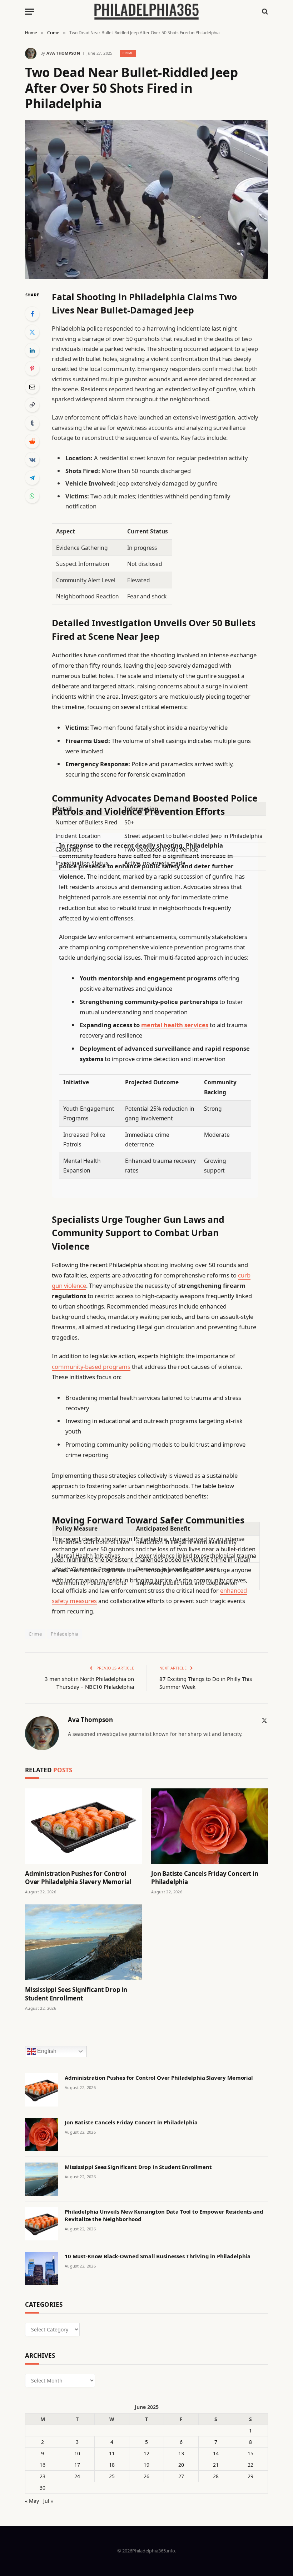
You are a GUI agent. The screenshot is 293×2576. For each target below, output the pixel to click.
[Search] (264, 12)
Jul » (48, 2501)
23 (43, 2476)
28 (216, 2476)
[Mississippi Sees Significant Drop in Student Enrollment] (83, 1942)
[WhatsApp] (32, 496)
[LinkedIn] (32, 350)
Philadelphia (65, 1634)
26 (146, 2476)
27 (181, 2476)
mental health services (175, 1025)
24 (77, 2476)
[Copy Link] (32, 405)
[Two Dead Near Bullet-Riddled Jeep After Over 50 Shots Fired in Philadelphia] (146, 200)
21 (216, 2465)
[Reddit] (32, 441)
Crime (128, 53)
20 (181, 2465)
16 (43, 2465)
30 (43, 2488)
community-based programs (91, 1367)
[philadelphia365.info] (146, 12)
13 (181, 2453)
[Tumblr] (32, 423)
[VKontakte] (32, 460)
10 (77, 2453)
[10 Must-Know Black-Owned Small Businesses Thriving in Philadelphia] (42, 2268)
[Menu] (30, 12)
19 (146, 2465)
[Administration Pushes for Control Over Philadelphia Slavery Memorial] (83, 1826)
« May (32, 2501)
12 (146, 2453)
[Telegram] (32, 478)
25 (112, 2476)
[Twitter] (32, 332)
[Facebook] (32, 314)
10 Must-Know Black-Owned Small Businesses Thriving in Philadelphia (158, 2256)
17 (77, 2465)
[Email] (32, 387)
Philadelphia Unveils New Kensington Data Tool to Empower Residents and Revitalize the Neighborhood (164, 2215)
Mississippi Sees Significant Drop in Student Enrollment (76, 1994)
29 (250, 2476)
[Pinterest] (32, 368)
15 (250, 2453)
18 (112, 2465)
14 (216, 2453)
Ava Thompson (63, 53)
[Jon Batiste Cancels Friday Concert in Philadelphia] (210, 1826)
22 (250, 2465)
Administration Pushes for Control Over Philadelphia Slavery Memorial (78, 1878)
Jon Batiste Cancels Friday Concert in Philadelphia (205, 1878)
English (46, 2051)
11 (112, 2453)
